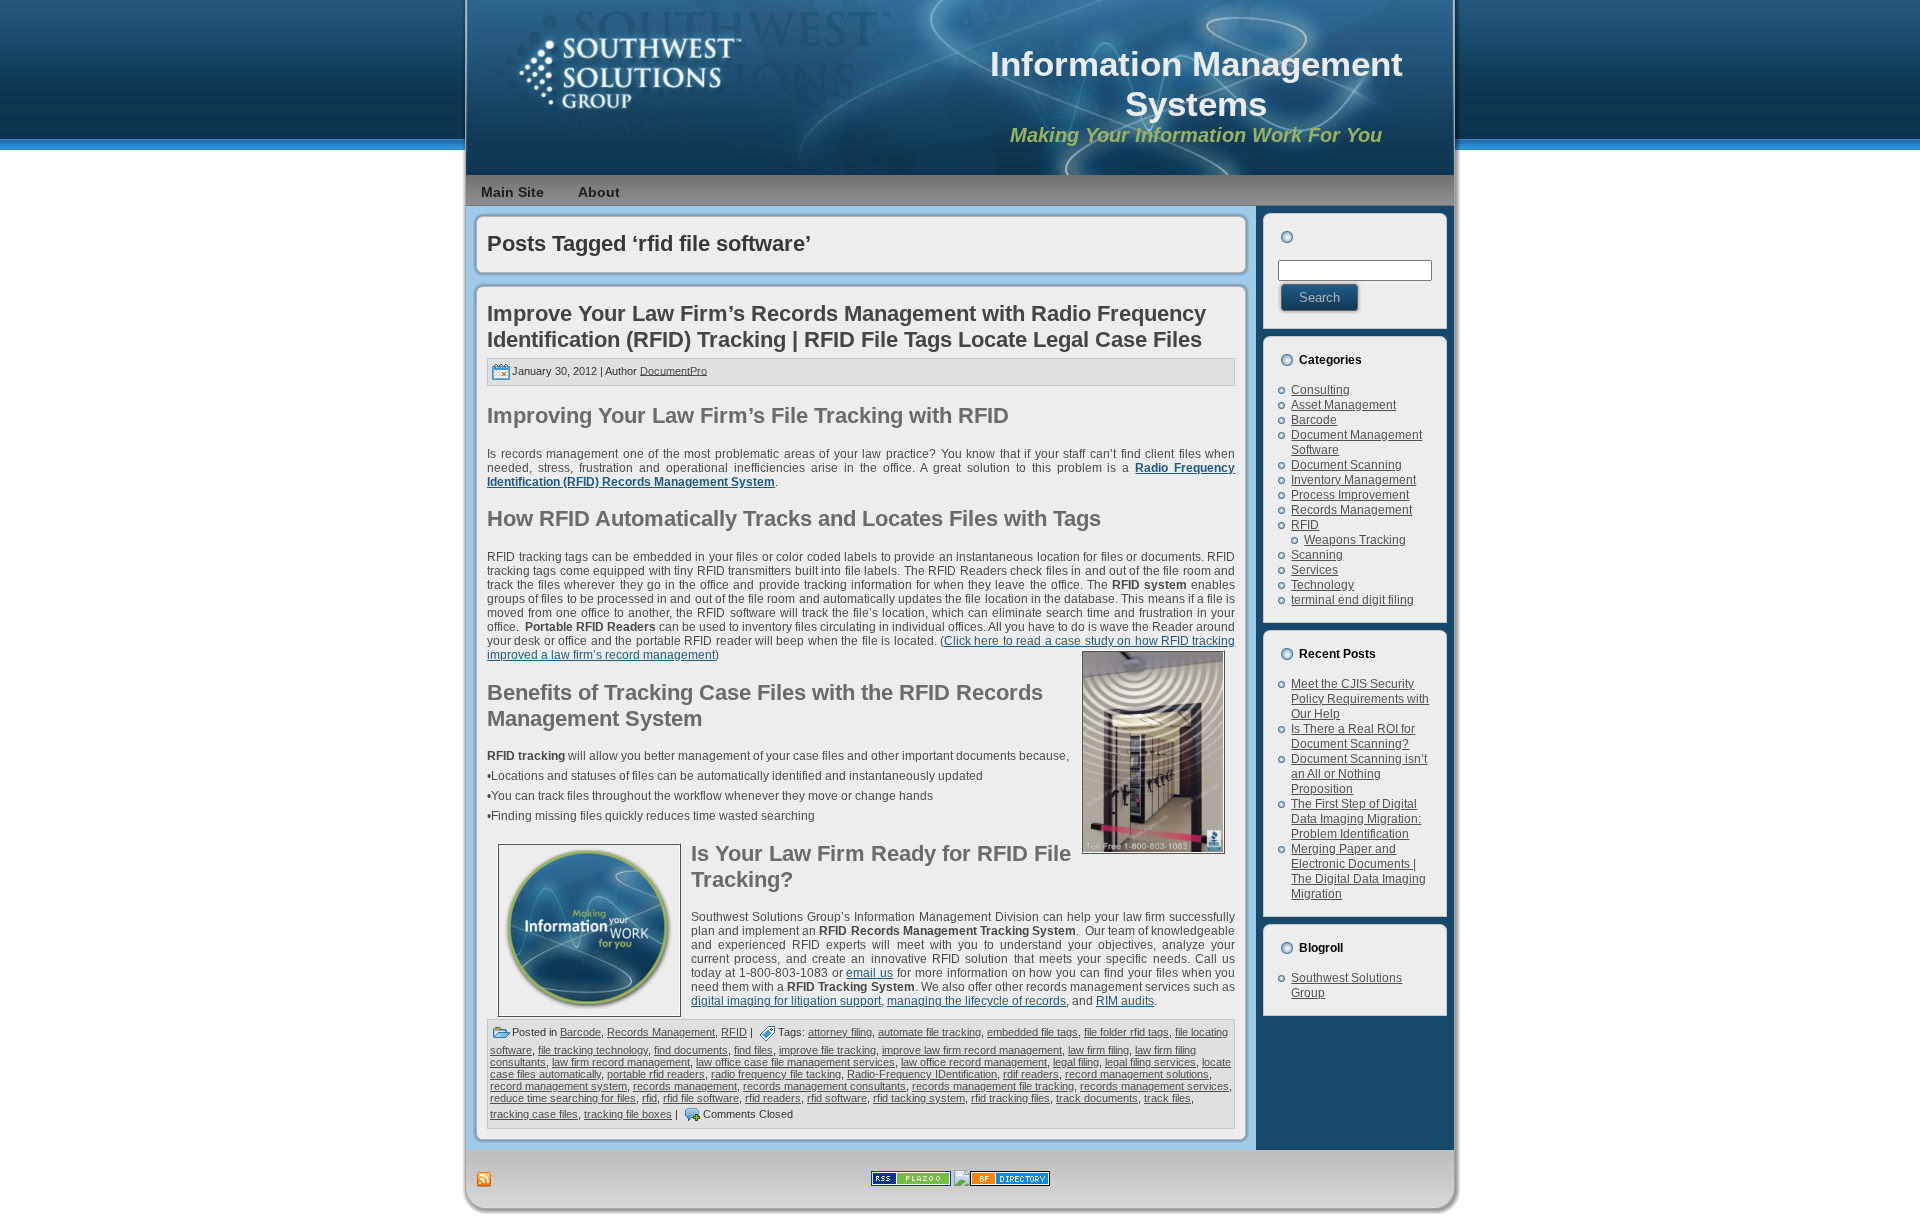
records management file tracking (993, 1086)
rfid (649, 1098)
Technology (1322, 585)
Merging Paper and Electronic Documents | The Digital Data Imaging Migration (1358, 871)
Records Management (661, 1032)
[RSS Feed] (484, 1180)
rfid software (837, 1098)
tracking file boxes (628, 1114)
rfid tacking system (919, 1098)
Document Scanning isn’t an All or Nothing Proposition (1359, 774)
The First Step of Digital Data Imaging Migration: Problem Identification (1356, 819)
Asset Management (1343, 405)
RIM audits (1125, 1001)
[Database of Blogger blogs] (962, 1182)
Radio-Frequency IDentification (922, 1074)
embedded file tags (1032, 1032)
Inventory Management (1353, 480)
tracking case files (534, 1114)
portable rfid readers (656, 1074)
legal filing (1076, 1062)
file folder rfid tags (1126, 1032)
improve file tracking (827, 1050)
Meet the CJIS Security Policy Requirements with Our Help (1360, 699)
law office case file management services (795, 1062)
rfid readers (773, 1098)
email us (869, 973)
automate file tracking (929, 1032)
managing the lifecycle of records (976, 1001)
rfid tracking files (1010, 1098)
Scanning (1317, 555)
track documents (1097, 1098)
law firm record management (621, 1062)
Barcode (580, 1032)
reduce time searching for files (563, 1098)
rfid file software (701, 1098)
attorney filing (840, 1032)
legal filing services (1150, 1062)
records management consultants (824, 1086)
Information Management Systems (1196, 83)
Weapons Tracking (1355, 540)
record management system (558, 1086)
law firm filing (1098, 1050)
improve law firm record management (972, 1050)
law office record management (974, 1062)
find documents (691, 1050)
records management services (1154, 1086)
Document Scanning (1346, 465)
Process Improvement (1350, 495)
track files (1167, 1098)
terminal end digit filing (1352, 600)
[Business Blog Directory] (1010, 1182)
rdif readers (1031, 1074)
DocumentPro (673, 370)
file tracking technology (593, 1050)
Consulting (1320, 390)
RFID (734, 1032)
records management (685, 1086)
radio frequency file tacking (776, 1074)
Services (1314, 570)
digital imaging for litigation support (786, 1001)
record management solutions (1137, 1074)
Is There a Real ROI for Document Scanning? (1353, 736)
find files (753, 1050)
